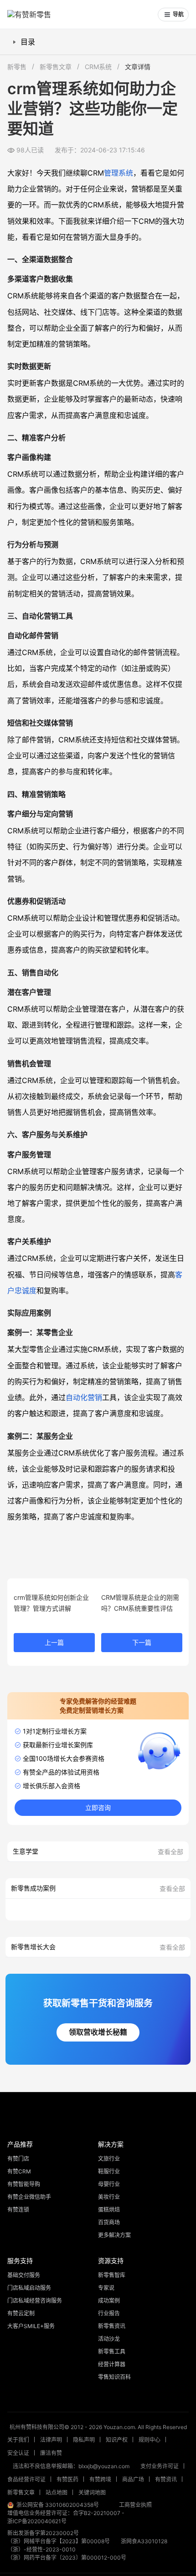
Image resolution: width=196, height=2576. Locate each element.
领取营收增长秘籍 (98, 2032)
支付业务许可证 (160, 2466)
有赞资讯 (166, 2479)
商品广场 (133, 2479)
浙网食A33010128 (144, 2541)
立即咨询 (98, 1808)
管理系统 (119, 173)
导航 (178, 15)
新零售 (17, 67)
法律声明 (51, 2440)
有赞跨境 (100, 2479)
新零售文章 (56, 67)
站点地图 (57, 2493)
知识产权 (117, 2440)
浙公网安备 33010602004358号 (58, 2505)
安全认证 (18, 2453)
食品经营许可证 (26, 2479)
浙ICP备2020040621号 (37, 2521)
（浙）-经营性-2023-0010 (41, 2549)
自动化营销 (84, 1397)
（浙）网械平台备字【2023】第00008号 (59, 2541)
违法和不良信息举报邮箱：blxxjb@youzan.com (71, 2466)
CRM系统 (98, 67)
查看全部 (170, 1852)
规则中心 (150, 2440)
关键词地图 (92, 2493)
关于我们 (18, 2440)
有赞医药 (67, 2479)
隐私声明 (84, 2440)
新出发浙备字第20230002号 (43, 2533)
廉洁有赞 (51, 2453)
